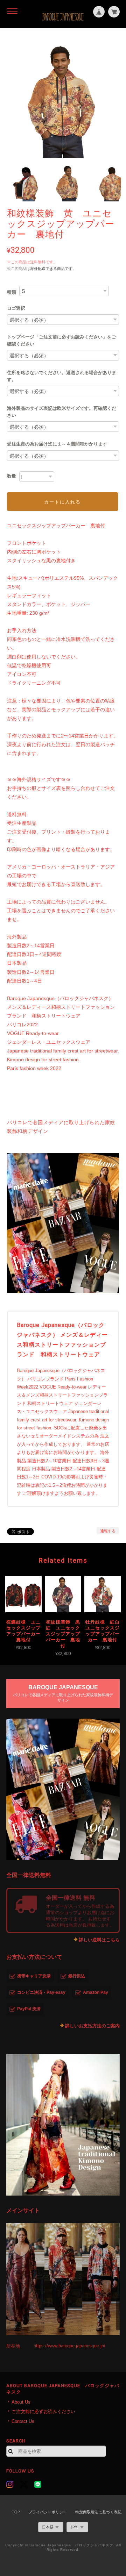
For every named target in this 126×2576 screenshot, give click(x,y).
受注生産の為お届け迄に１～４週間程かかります (57, 444)
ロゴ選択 (16, 308)
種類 (12, 292)
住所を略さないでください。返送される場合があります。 (62, 376)
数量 (12, 476)
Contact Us (23, 2421)
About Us (21, 2402)
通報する (108, 1531)
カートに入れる (62, 502)
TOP (16, 2512)
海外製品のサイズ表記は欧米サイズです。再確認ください (62, 412)
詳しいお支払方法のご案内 (92, 2026)
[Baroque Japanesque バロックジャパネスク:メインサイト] (63, 2279)
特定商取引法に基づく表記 (98, 2512)
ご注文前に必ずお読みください (43, 2411)
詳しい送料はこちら (99, 1940)
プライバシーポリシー (48, 2512)
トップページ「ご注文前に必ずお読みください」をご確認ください (62, 340)
